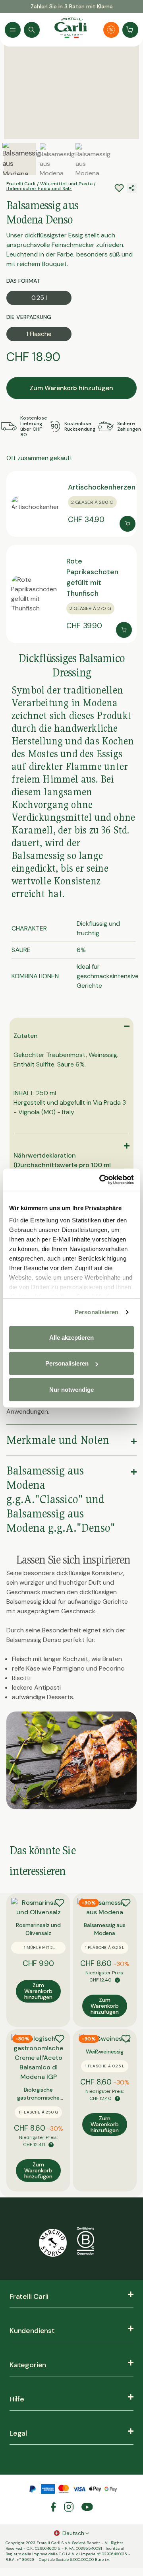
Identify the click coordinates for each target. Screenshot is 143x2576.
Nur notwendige (71, 1389)
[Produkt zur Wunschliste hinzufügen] (60, 1903)
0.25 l (39, 298)
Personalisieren (97, 1312)
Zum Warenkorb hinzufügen (71, 388)
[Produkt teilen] (132, 188)
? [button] (117, 1980)
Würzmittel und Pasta (67, 184)
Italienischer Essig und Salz (39, 188)
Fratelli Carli (22, 184)
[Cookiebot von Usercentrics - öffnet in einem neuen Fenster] (101, 1180)
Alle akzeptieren (71, 1337)
